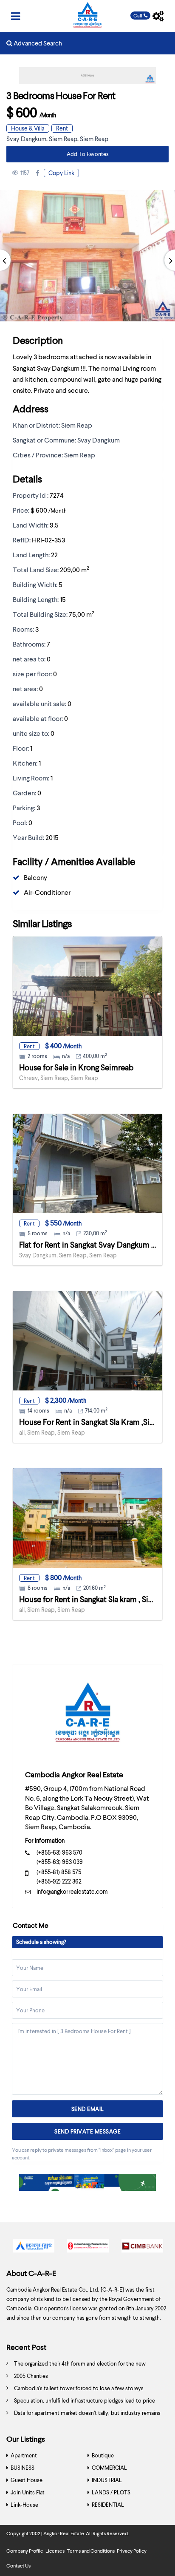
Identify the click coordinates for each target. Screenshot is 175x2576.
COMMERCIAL (109, 2468)
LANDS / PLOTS (111, 2492)
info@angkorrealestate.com (72, 1891)
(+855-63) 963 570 (59, 1852)
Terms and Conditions (91, 2551)
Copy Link (61, 173)
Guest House (27, 2480)
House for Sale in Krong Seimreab (76, 1067)
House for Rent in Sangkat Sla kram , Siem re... (96, 1599)
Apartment (24, 2455)
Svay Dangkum (26, 139)
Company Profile (25, 2551)
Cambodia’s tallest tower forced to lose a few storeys (79, 2388)
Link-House (24, 2505)
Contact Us (18, 2566)
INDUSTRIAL (107, 2480)
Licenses (55, 2551)
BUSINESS (23, 2468)
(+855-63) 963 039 (60, 1862)
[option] (34, 2248)
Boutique (103, 2455)
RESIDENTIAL (108, 2505)
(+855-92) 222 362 (59, 1881)
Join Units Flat (28, 2492)
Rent (62, 128)
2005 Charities (31, 2376)
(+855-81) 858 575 (59, 1872)
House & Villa (28, 128)
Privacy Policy (132, 2551)
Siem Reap (63, 139)
